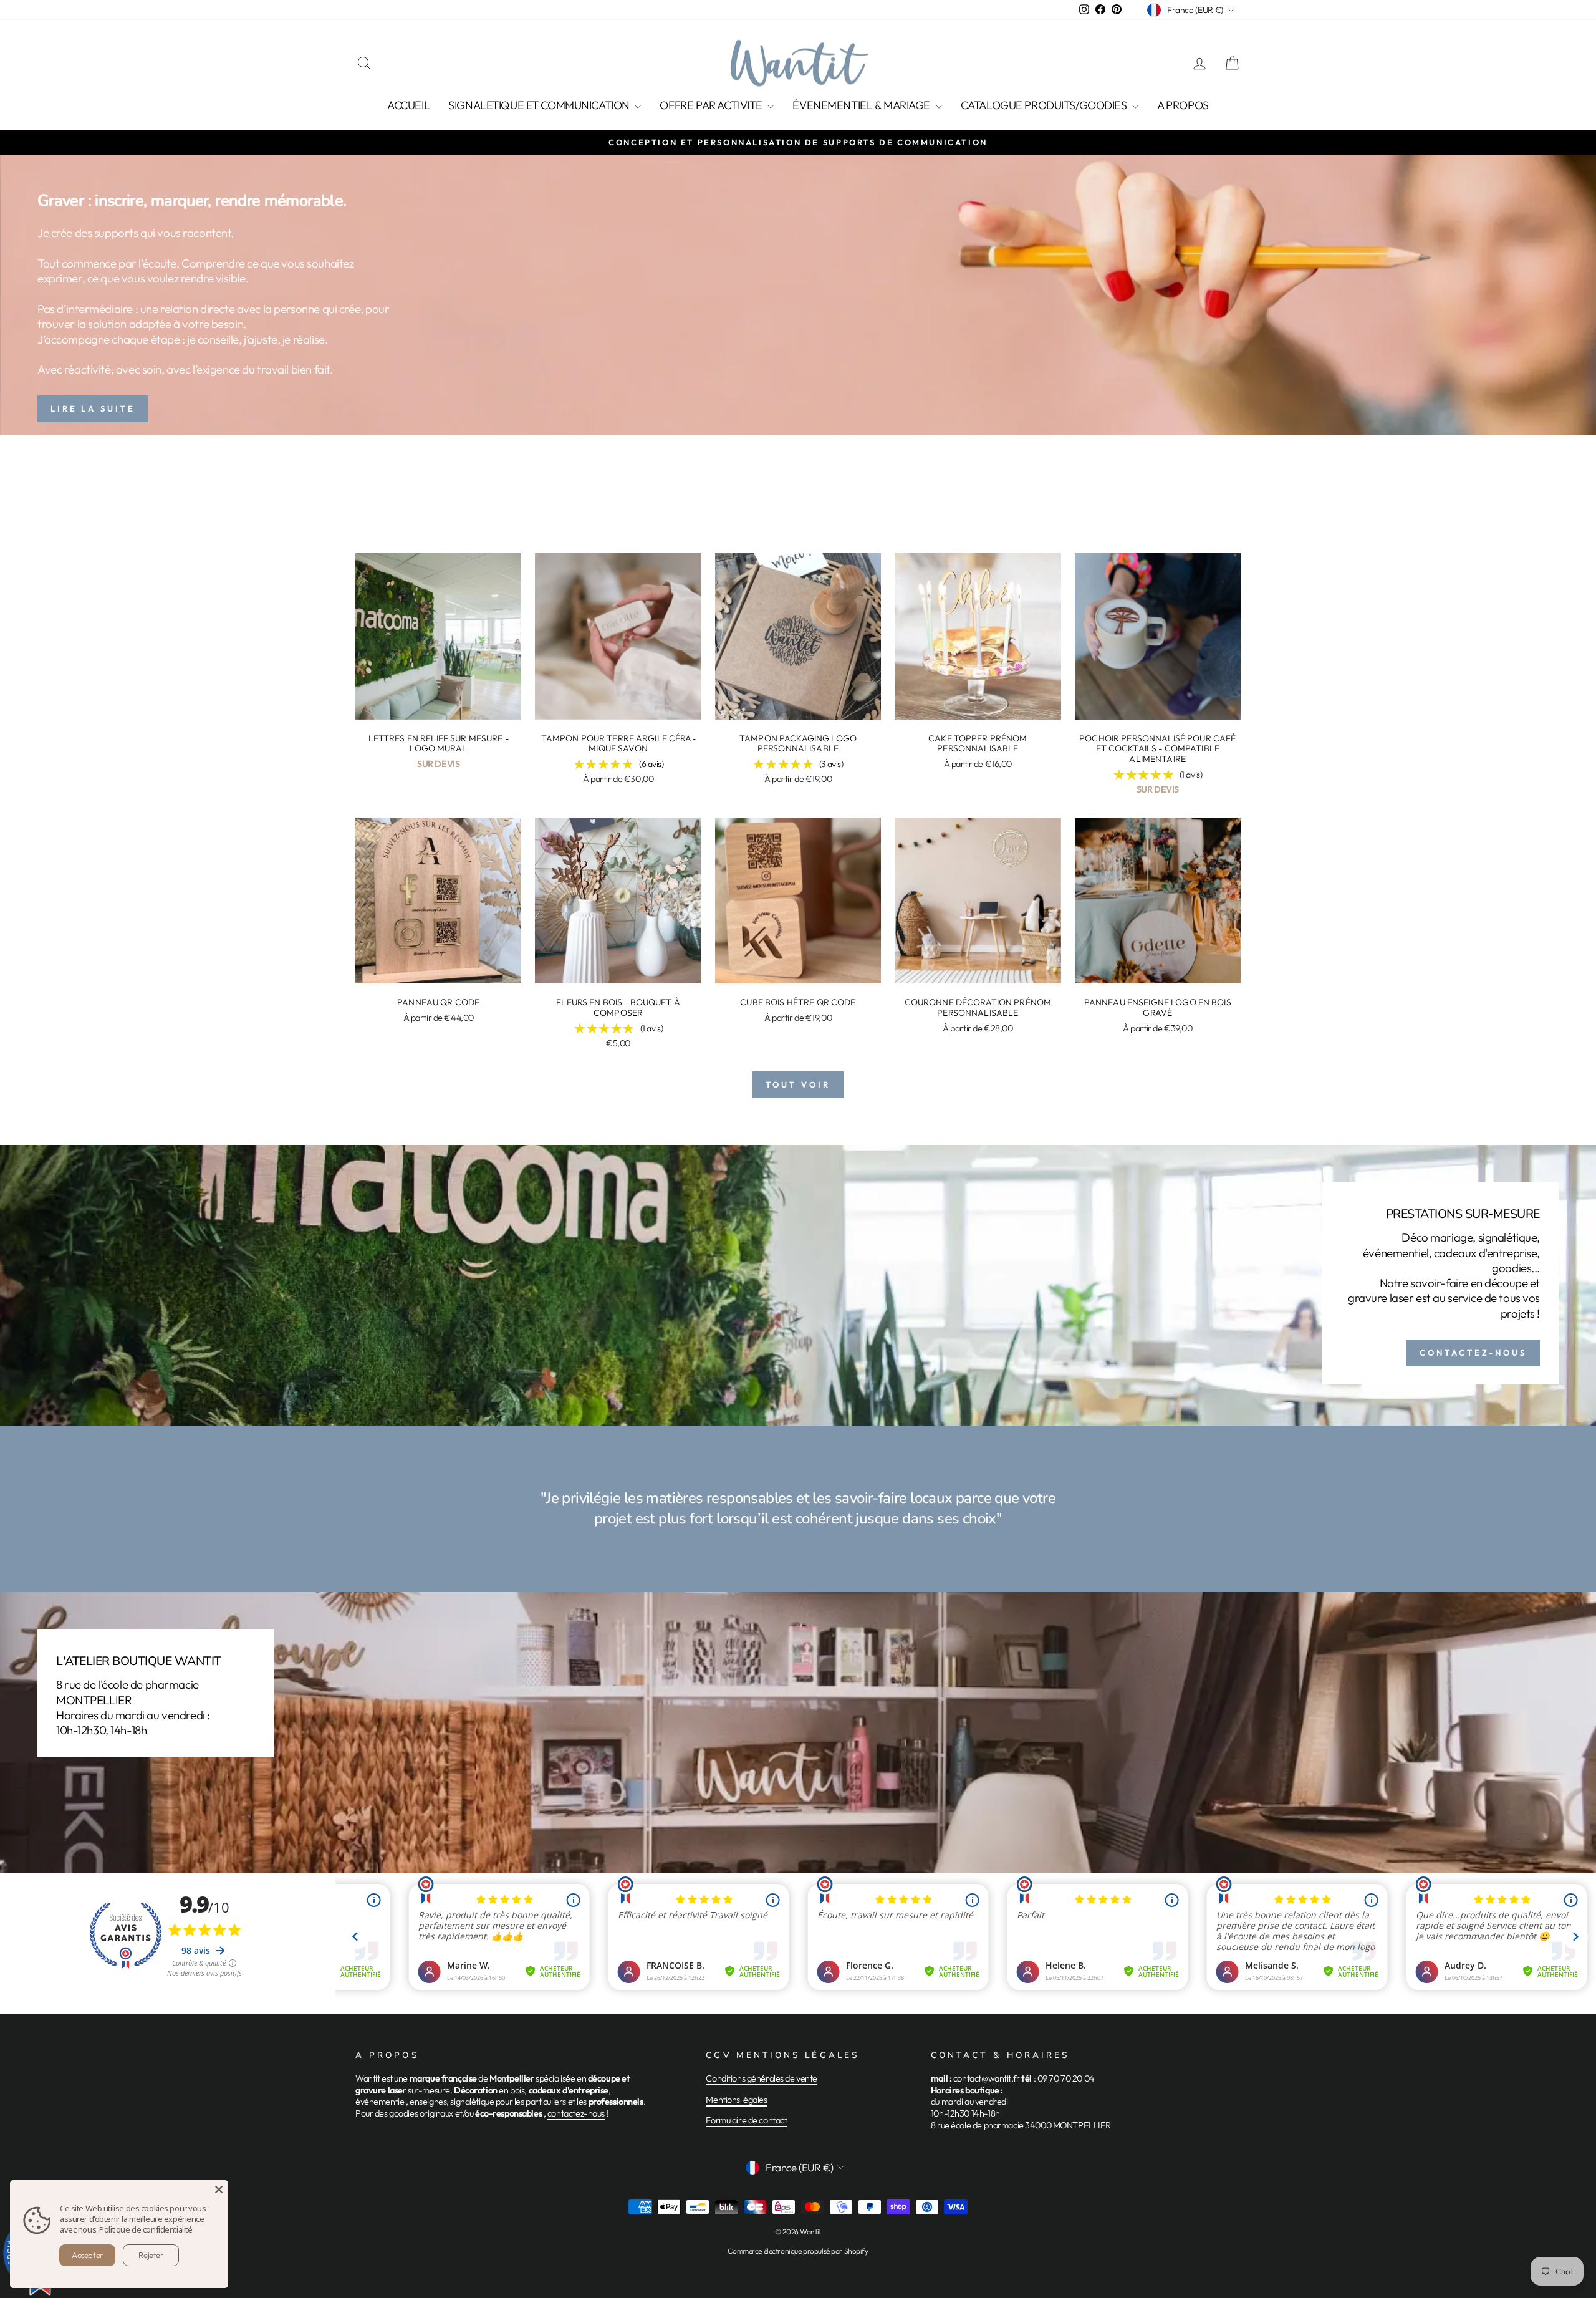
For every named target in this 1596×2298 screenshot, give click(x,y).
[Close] (219, 2189)
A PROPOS (1183, 105)
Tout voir (798, 1084)
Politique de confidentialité (146, 2229)
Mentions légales (736, 2100)
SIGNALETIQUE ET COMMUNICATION (540, 105)
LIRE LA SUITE (93, 408)
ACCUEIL (408, 105)
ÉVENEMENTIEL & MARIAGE (862, 105)
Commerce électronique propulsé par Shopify (798, 2251)
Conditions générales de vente (762, 2078)
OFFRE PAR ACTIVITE (712, 105)
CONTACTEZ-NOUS (1473, 1353)
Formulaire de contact (746, 2120)
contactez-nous (576, 2113)
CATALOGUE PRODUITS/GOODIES (1045, 105)
